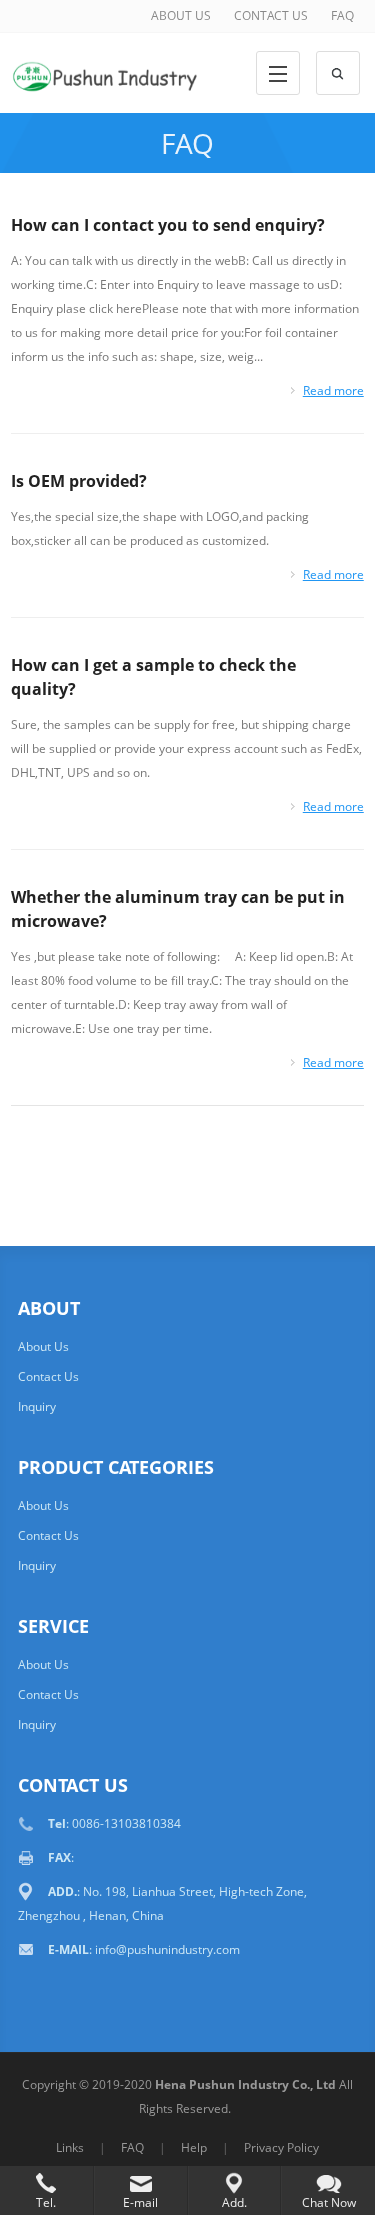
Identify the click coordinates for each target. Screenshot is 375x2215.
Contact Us (48, 1376)
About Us (43, 1346)
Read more (333, 390)
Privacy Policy (281, 2147)
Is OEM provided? (79, 481)
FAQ (342, 15)
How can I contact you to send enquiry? (168, 225)
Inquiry (37, 1406)
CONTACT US (271, 15)
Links (70, 2147)
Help (194, 2147)
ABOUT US (181, 15)
